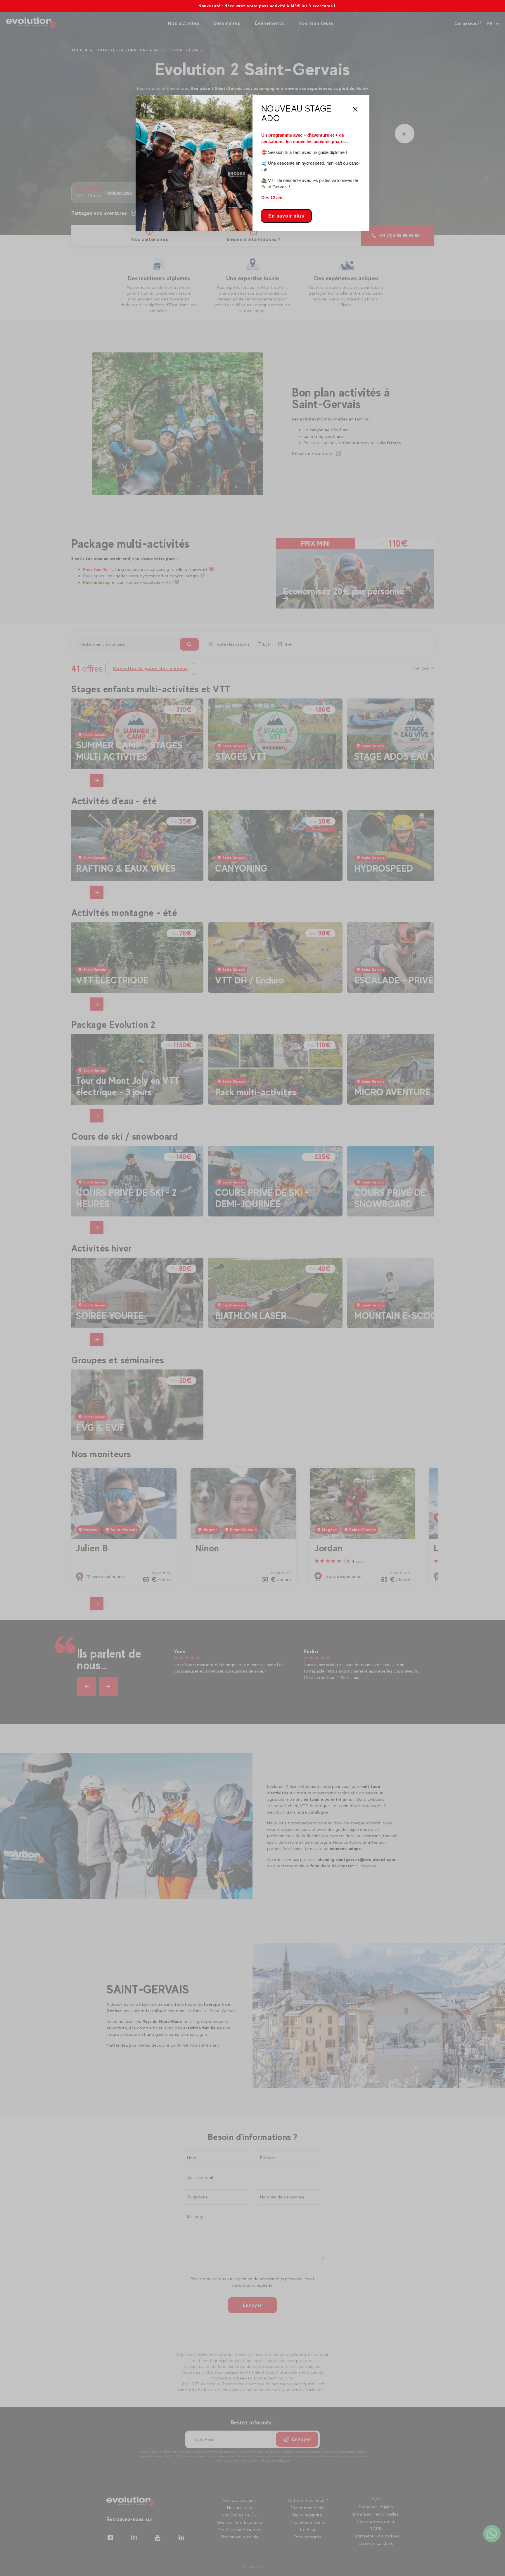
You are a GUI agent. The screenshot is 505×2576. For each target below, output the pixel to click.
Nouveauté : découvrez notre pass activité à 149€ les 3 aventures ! (244, 6)
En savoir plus (286, 216)
